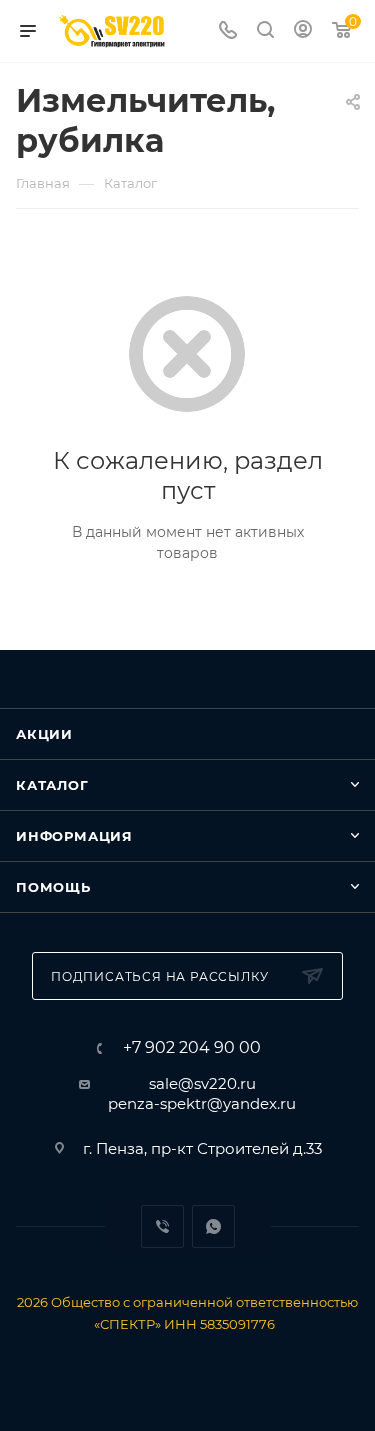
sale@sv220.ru (202, 1083)
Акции (44, 734)
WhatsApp (213, 1226)
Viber (162, 1226)
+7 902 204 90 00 (192, 1048)
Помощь (53, 887)
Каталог (52, 785)
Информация (74, 836)
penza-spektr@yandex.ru (202, 1103)
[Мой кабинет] (303, 31)
